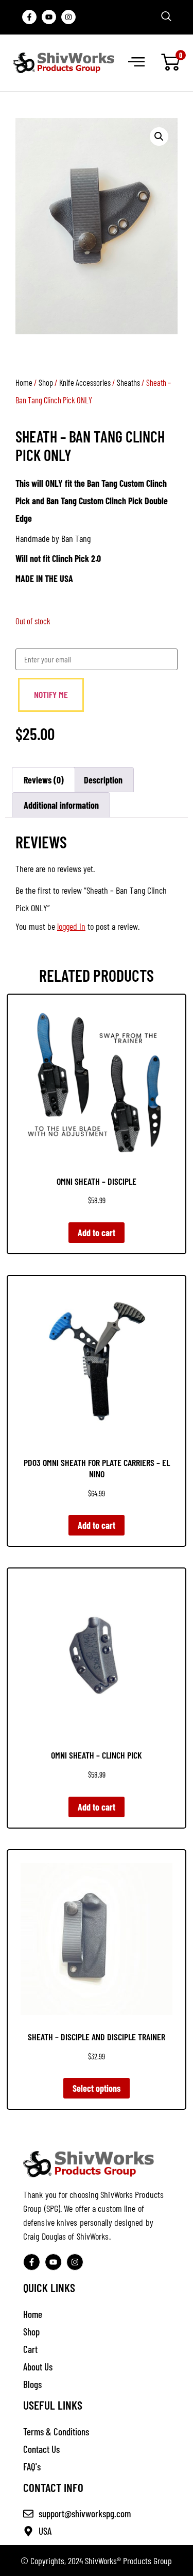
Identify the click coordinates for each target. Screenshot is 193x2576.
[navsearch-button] (166, 17)
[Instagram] (68, 17)
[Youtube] (49, 17)
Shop (46, 382)
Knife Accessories (85, 382)
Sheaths (128, 382)
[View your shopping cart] (170, 63)
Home (24, 382)
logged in (71, 926)
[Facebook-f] (29, 17)
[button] (159, 137)
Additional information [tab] (61, 805)
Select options (97, 2088)
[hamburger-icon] (136, 63)
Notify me (51, 694)
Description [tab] (103, 780)
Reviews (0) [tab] (44, 780)
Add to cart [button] (97, 1233)
